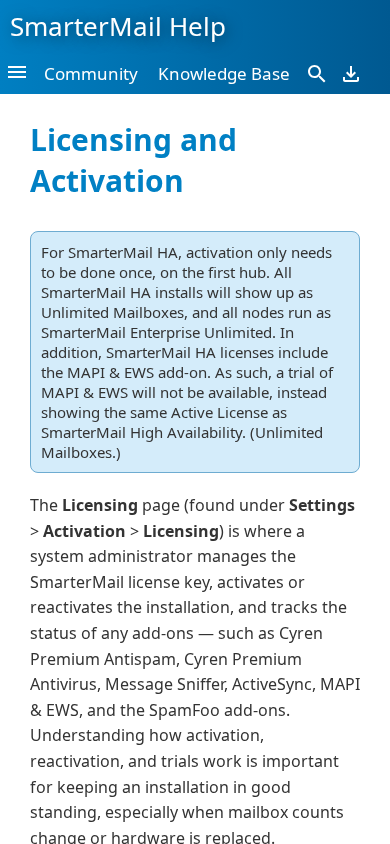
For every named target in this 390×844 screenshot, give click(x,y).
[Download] (351, 73)
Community (91, 73)
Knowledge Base (224, 73)
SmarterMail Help (118, 26)
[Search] (317, 73)
